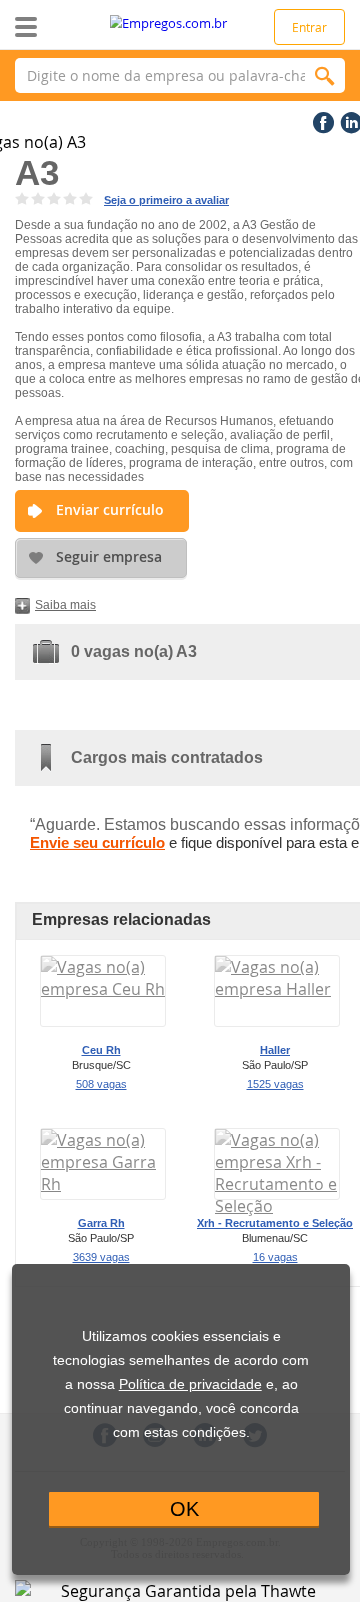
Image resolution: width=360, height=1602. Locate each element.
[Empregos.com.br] (180, 23)
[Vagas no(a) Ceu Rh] (103, 989)
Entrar (309, 27)
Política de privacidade (190, 1384)
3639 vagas (101, 1257)
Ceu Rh (101, 1050)
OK (184, 1509)
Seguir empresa (109, 556)
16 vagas (275, 1257)
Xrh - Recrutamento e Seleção (275, 1223)
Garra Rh (101, 1223)
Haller (275, 1050)
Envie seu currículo (97, 842)
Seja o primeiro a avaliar (166, 200)
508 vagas (101, 1084)
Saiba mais (65, 605)
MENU (57, 27)
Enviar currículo (110, 509)
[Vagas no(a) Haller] (277, 989)
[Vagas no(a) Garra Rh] (103, 1184)
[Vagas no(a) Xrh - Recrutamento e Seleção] (277, 1206)
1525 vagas (275, 1084)
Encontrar (325, 75)
